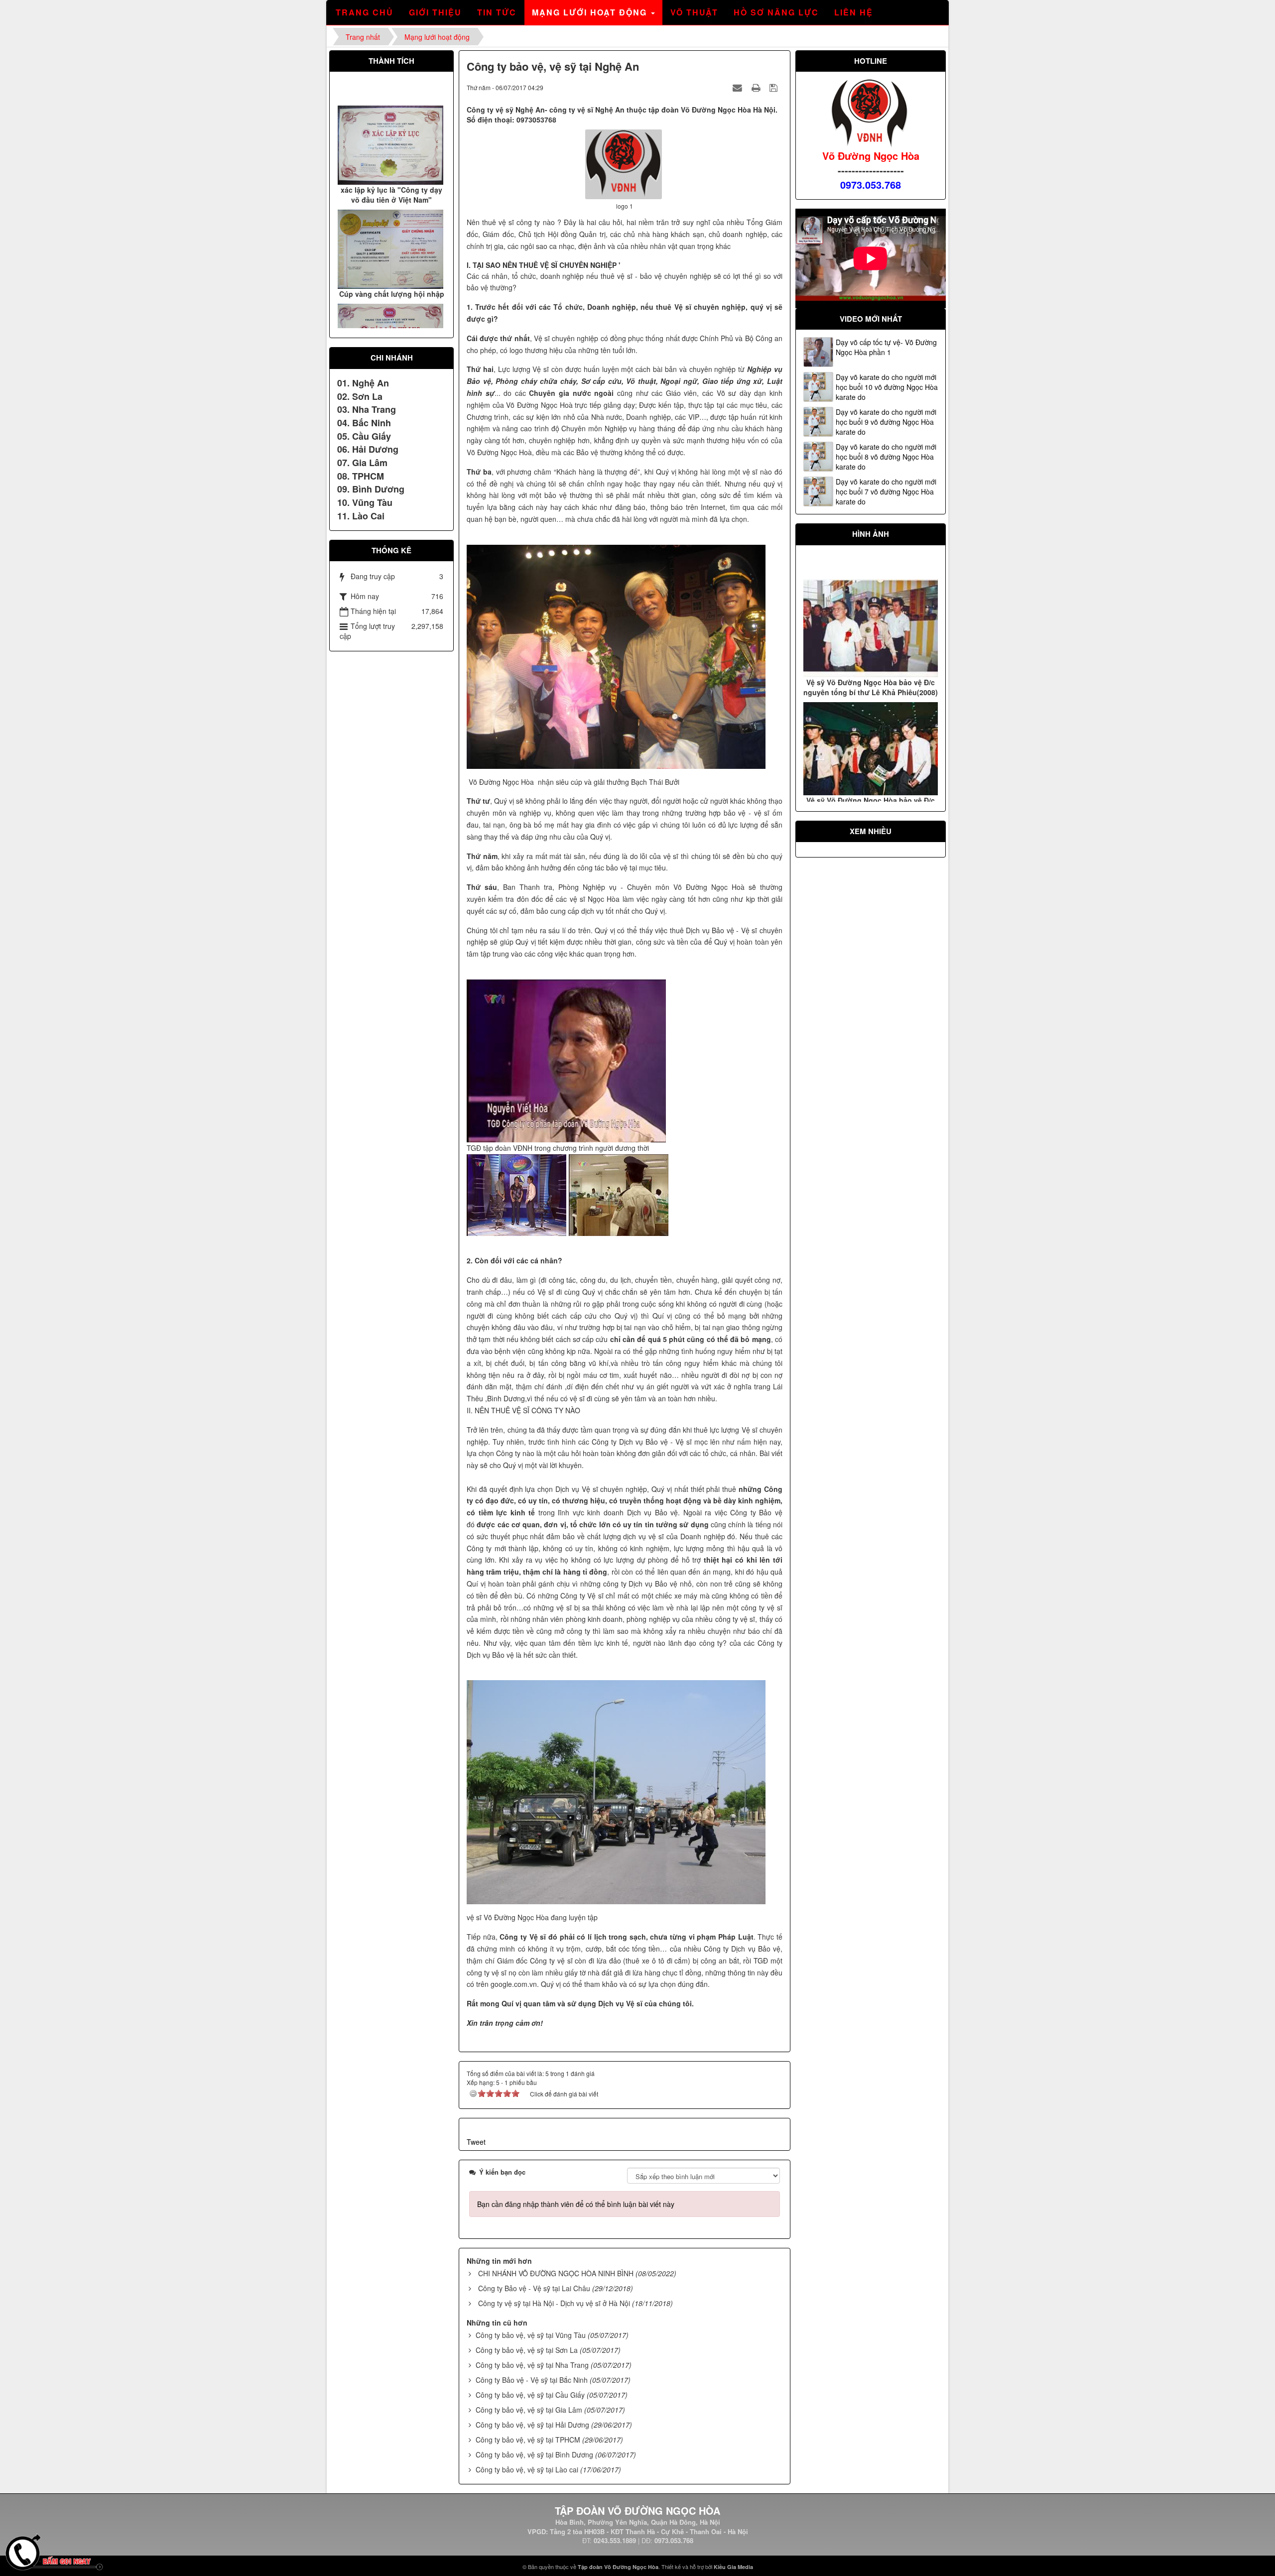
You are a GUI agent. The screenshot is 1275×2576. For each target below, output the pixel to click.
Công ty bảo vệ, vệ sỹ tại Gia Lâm (529, 2410)
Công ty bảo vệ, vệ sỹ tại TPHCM (528, 2440)
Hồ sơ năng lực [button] (776, 12)
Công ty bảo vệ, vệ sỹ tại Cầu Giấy (530, 2395)
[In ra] (757, 87)
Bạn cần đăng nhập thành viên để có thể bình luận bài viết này (576, 2204)
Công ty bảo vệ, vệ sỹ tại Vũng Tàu (531, 2335)
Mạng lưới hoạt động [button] (591, 12)
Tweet (476, 2142)
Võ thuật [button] (694, 12)
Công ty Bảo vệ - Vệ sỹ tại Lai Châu (534, 2288)
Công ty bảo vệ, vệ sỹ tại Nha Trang (532, 2365)
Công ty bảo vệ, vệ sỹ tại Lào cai (527, 2469)
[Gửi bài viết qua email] (739, 87)
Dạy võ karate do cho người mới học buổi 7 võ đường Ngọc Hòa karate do (886, 491)
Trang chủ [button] (365, 12)
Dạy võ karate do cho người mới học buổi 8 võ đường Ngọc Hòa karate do (886, 457)
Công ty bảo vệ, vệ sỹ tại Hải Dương (532, 2425)
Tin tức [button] (497, 12)
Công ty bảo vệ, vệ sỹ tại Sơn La (527, 2350)
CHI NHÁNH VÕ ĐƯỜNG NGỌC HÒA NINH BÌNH (556, 2273)
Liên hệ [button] (854, 12)
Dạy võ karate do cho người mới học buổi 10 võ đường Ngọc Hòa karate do (887, 387)
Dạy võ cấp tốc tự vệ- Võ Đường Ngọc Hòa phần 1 (886, 347)
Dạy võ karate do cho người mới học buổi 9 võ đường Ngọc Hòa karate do (886, 422)
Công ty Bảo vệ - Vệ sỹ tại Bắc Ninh (532, 2380)
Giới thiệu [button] (435, 12)
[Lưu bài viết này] (775, 87)
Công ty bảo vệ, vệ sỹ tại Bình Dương (534, 2454)
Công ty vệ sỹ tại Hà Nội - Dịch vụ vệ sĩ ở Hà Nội (554, 2303)
